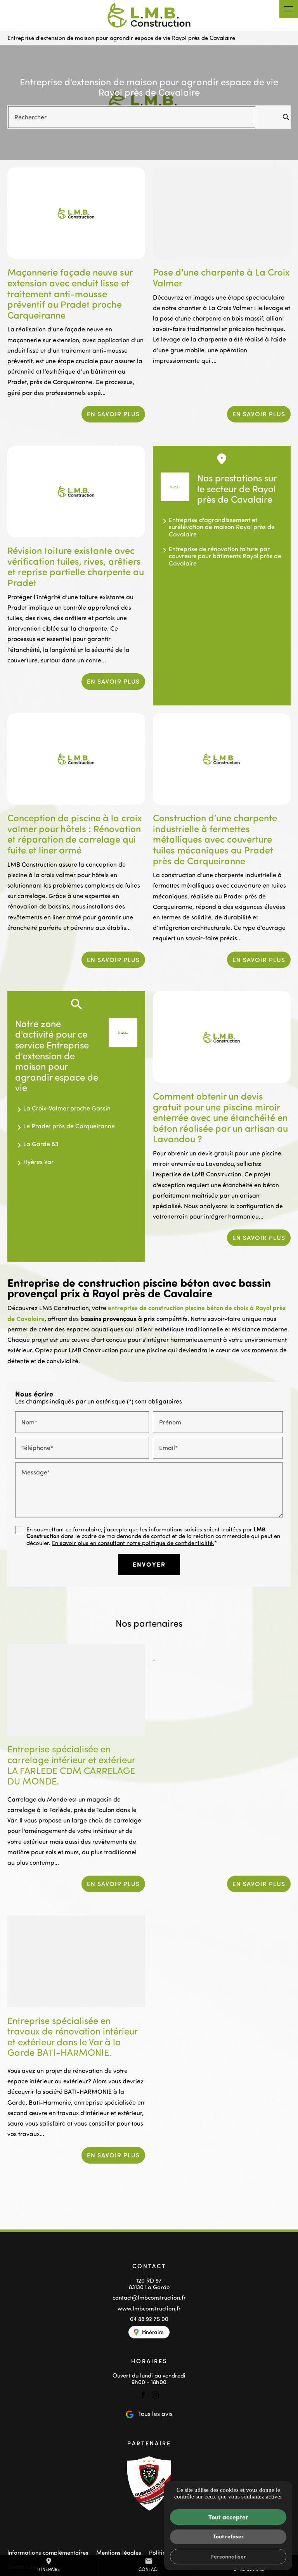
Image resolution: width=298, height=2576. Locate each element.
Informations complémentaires (48, 2553)
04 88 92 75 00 (149, 2319)
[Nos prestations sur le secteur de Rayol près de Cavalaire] (175, 487)
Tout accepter (228, 2517)
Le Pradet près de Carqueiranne (69, 1126)
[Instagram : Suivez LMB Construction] (155, 2395)
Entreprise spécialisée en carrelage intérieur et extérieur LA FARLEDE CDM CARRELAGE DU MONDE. (71, 1765)
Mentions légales (119, 2553)
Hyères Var (38, 1162)
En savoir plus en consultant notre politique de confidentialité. (133, 1543)
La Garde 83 (41, 1144)
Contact (149, 2565)
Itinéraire (49, 2565)
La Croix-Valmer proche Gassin (67, 1108)
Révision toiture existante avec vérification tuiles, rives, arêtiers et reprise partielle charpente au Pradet (76, 566)
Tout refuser (228, 2536)
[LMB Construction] (149, 15)
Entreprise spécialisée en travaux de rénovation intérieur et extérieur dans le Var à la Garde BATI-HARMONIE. (72, 2036)
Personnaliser (228, 2556)
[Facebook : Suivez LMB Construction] (143, 2395)
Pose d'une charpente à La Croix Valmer (221, 277)
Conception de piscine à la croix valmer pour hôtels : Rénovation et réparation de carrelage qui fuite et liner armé (74, 834)
